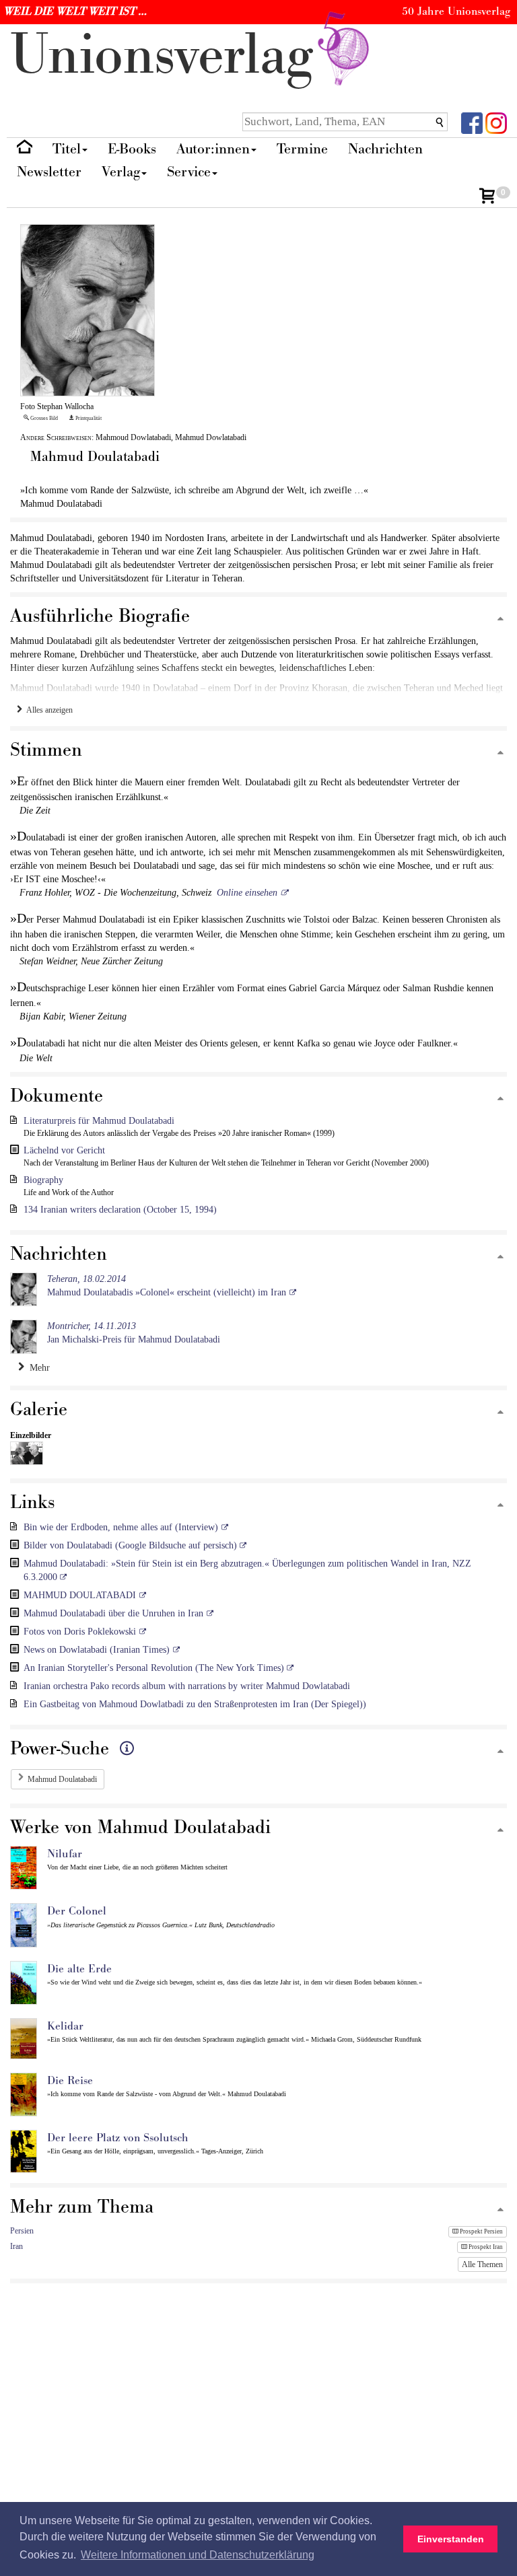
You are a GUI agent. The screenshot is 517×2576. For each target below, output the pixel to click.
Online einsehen (247, 893)
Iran (16, 2246)
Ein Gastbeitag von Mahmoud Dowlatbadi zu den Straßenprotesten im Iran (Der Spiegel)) (195, 1704)
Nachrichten (385, 149)
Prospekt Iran (485, 2247)
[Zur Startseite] (25, 150)
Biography (43, 1180)
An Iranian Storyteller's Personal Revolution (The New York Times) (155, 1668)
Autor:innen (213, 149)
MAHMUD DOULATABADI (80, 1595)
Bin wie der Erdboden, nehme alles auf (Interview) (121, 1527)
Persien (22, 2231)
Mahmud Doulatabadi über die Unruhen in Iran (113, 1613)
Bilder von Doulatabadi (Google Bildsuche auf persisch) (132, 1545)
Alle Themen (482, 2264)
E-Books (132, 149)
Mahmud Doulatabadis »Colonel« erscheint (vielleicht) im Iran (167, 1286)
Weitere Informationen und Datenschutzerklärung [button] (198, 2555)
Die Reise (70, 2081)
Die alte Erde (79, 1969)
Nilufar (65, 1854)
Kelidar (65, 2026)
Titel (67, 149)
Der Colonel (77, 1911)
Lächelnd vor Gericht (64, 1150)
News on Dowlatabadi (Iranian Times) (97, 1650)
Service (189, 172)
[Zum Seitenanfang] (501, 619)
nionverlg (169, 56)
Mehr (37, 1368)
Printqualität (88, 418)
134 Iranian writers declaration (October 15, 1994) (120, 1210)
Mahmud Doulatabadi (62, 1779)
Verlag (121, 172)
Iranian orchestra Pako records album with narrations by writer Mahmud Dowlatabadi (187, 1686)
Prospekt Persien (481, 2231)
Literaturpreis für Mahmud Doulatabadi (99, 1121)
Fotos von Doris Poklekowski (80, 1632)
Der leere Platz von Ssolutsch (118, 2138)
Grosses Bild (43, 418)
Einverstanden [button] (451, 2539)
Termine (302, 149)
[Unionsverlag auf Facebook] (472, 122)
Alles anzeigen (47, 710)
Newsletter (49, 172)
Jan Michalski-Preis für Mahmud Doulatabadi (134, 1333)
